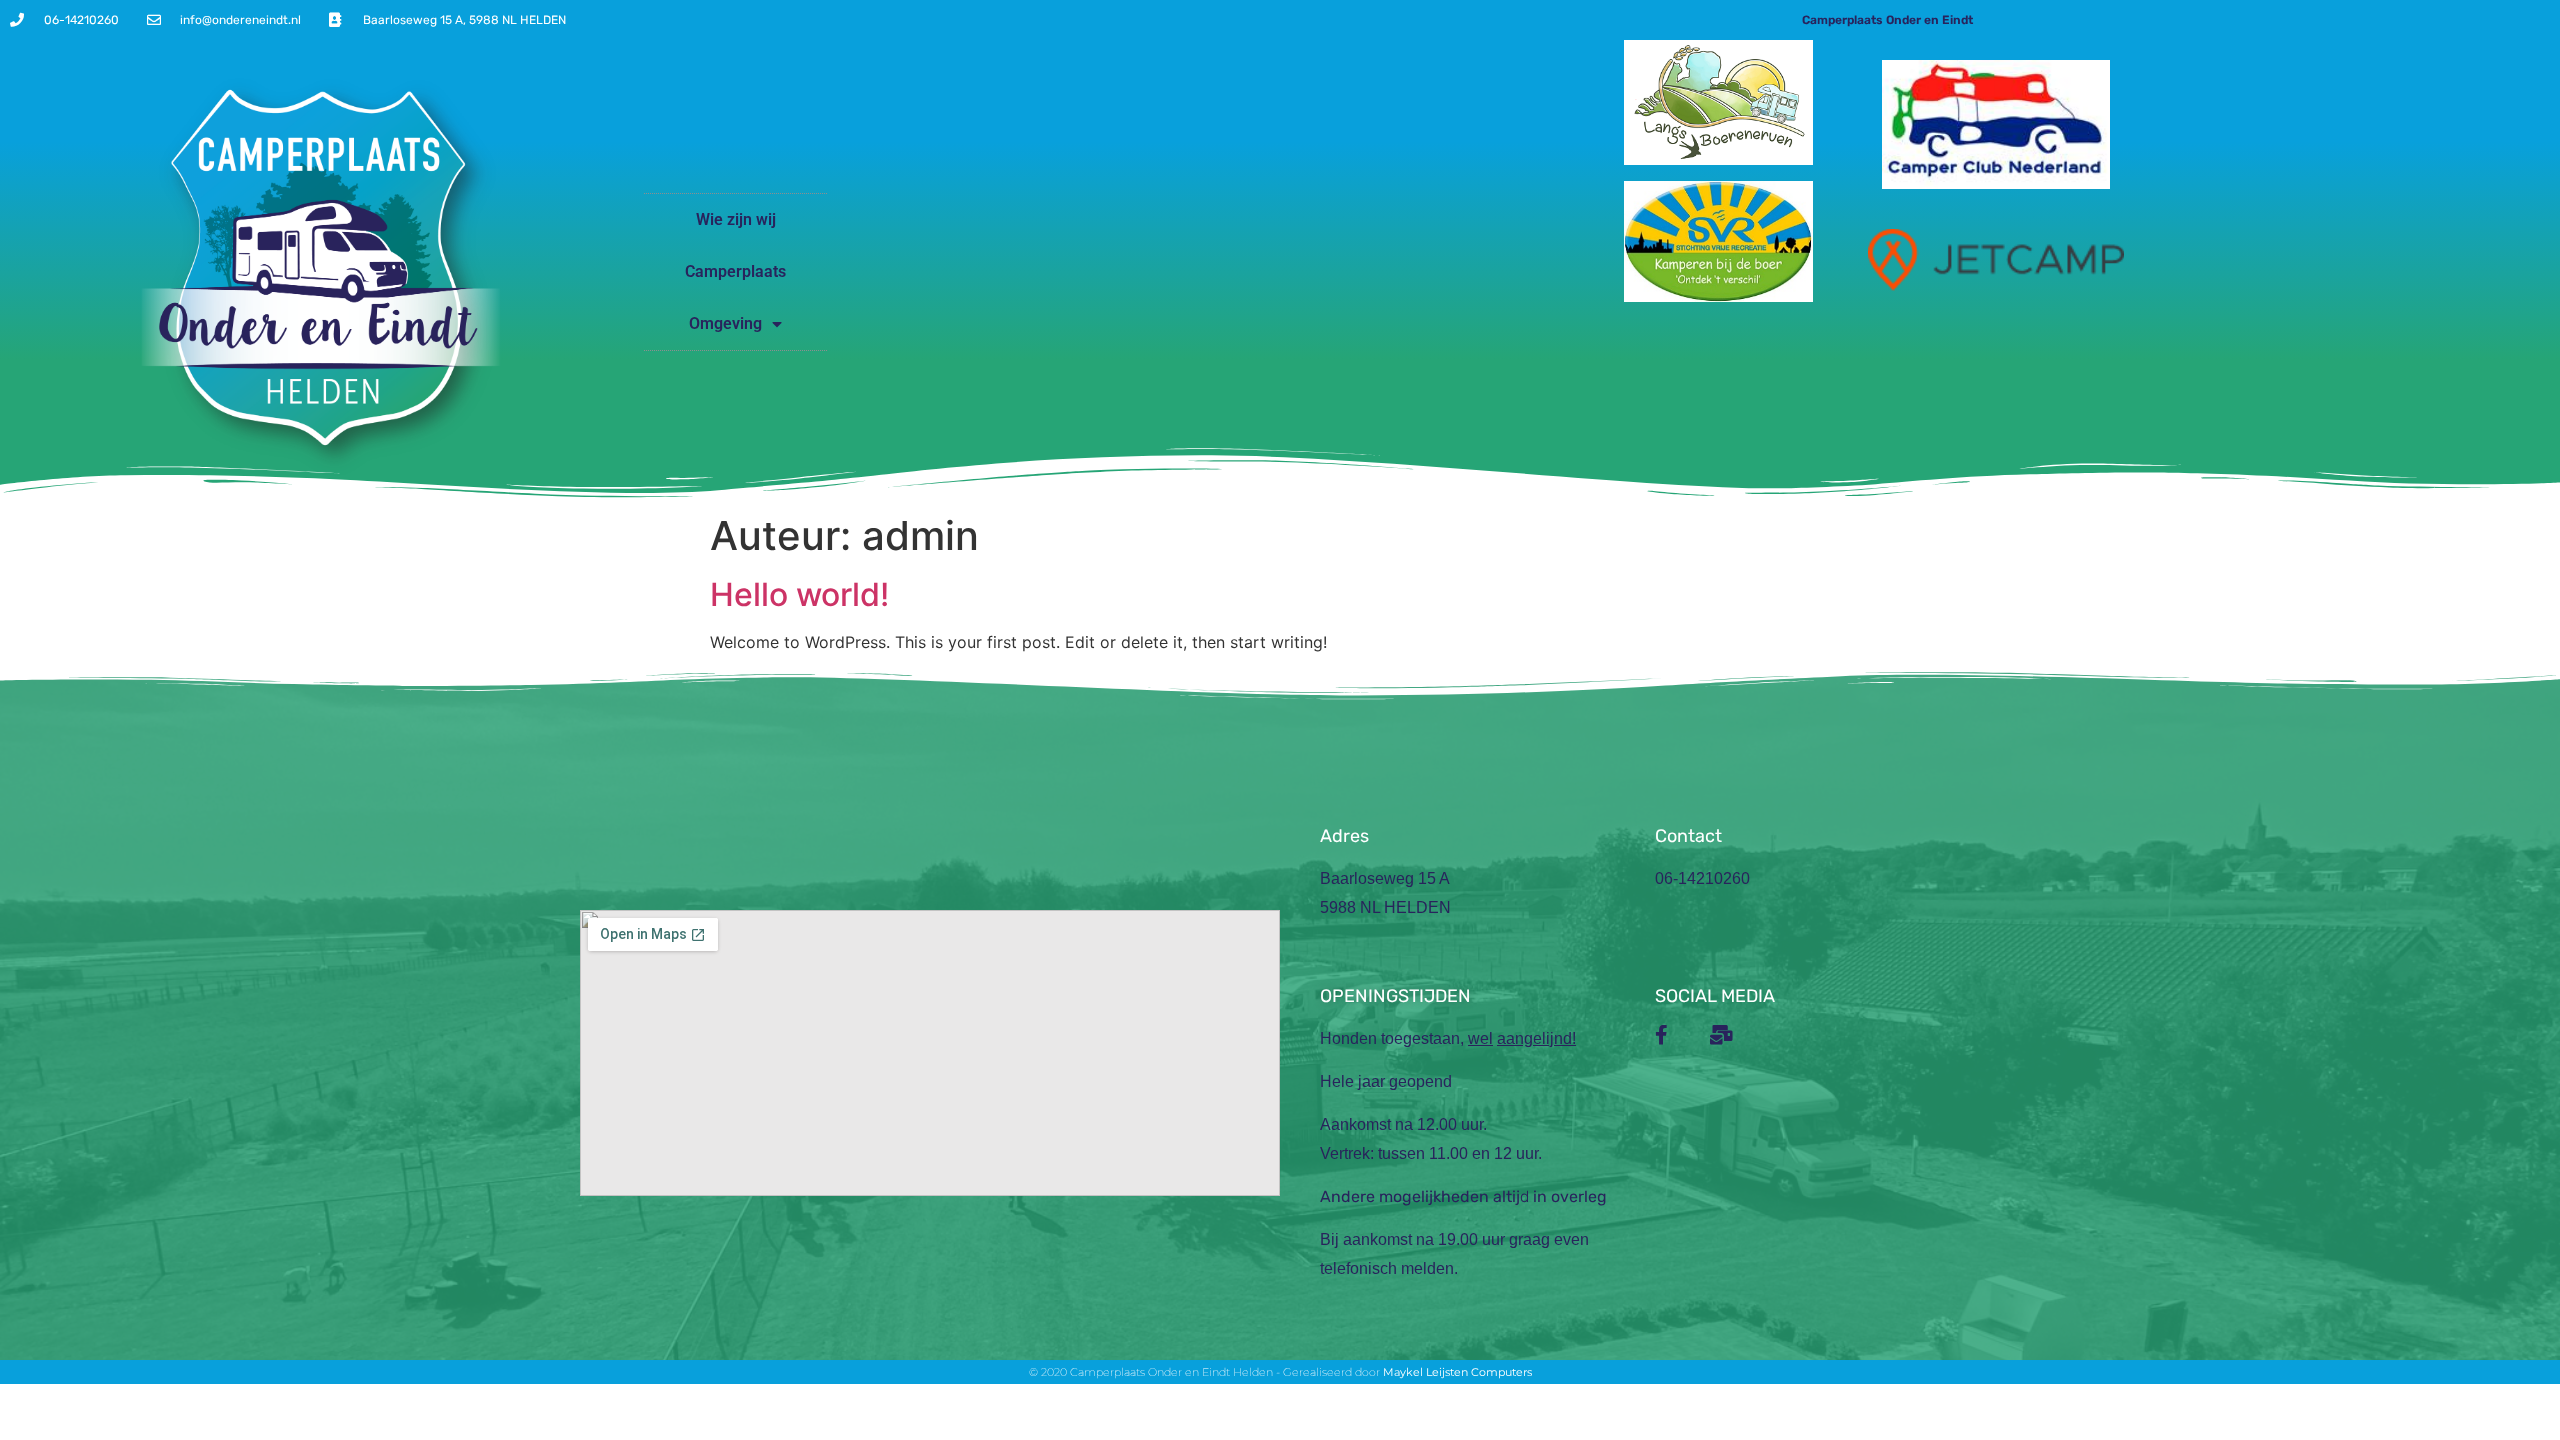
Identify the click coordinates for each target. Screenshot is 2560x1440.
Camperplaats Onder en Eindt (1887, 20)
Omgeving (725, 323)
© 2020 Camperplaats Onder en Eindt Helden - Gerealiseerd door (1206, 1372)
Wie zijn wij (736, 219)
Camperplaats (735, 271)
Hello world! (799, 594)
